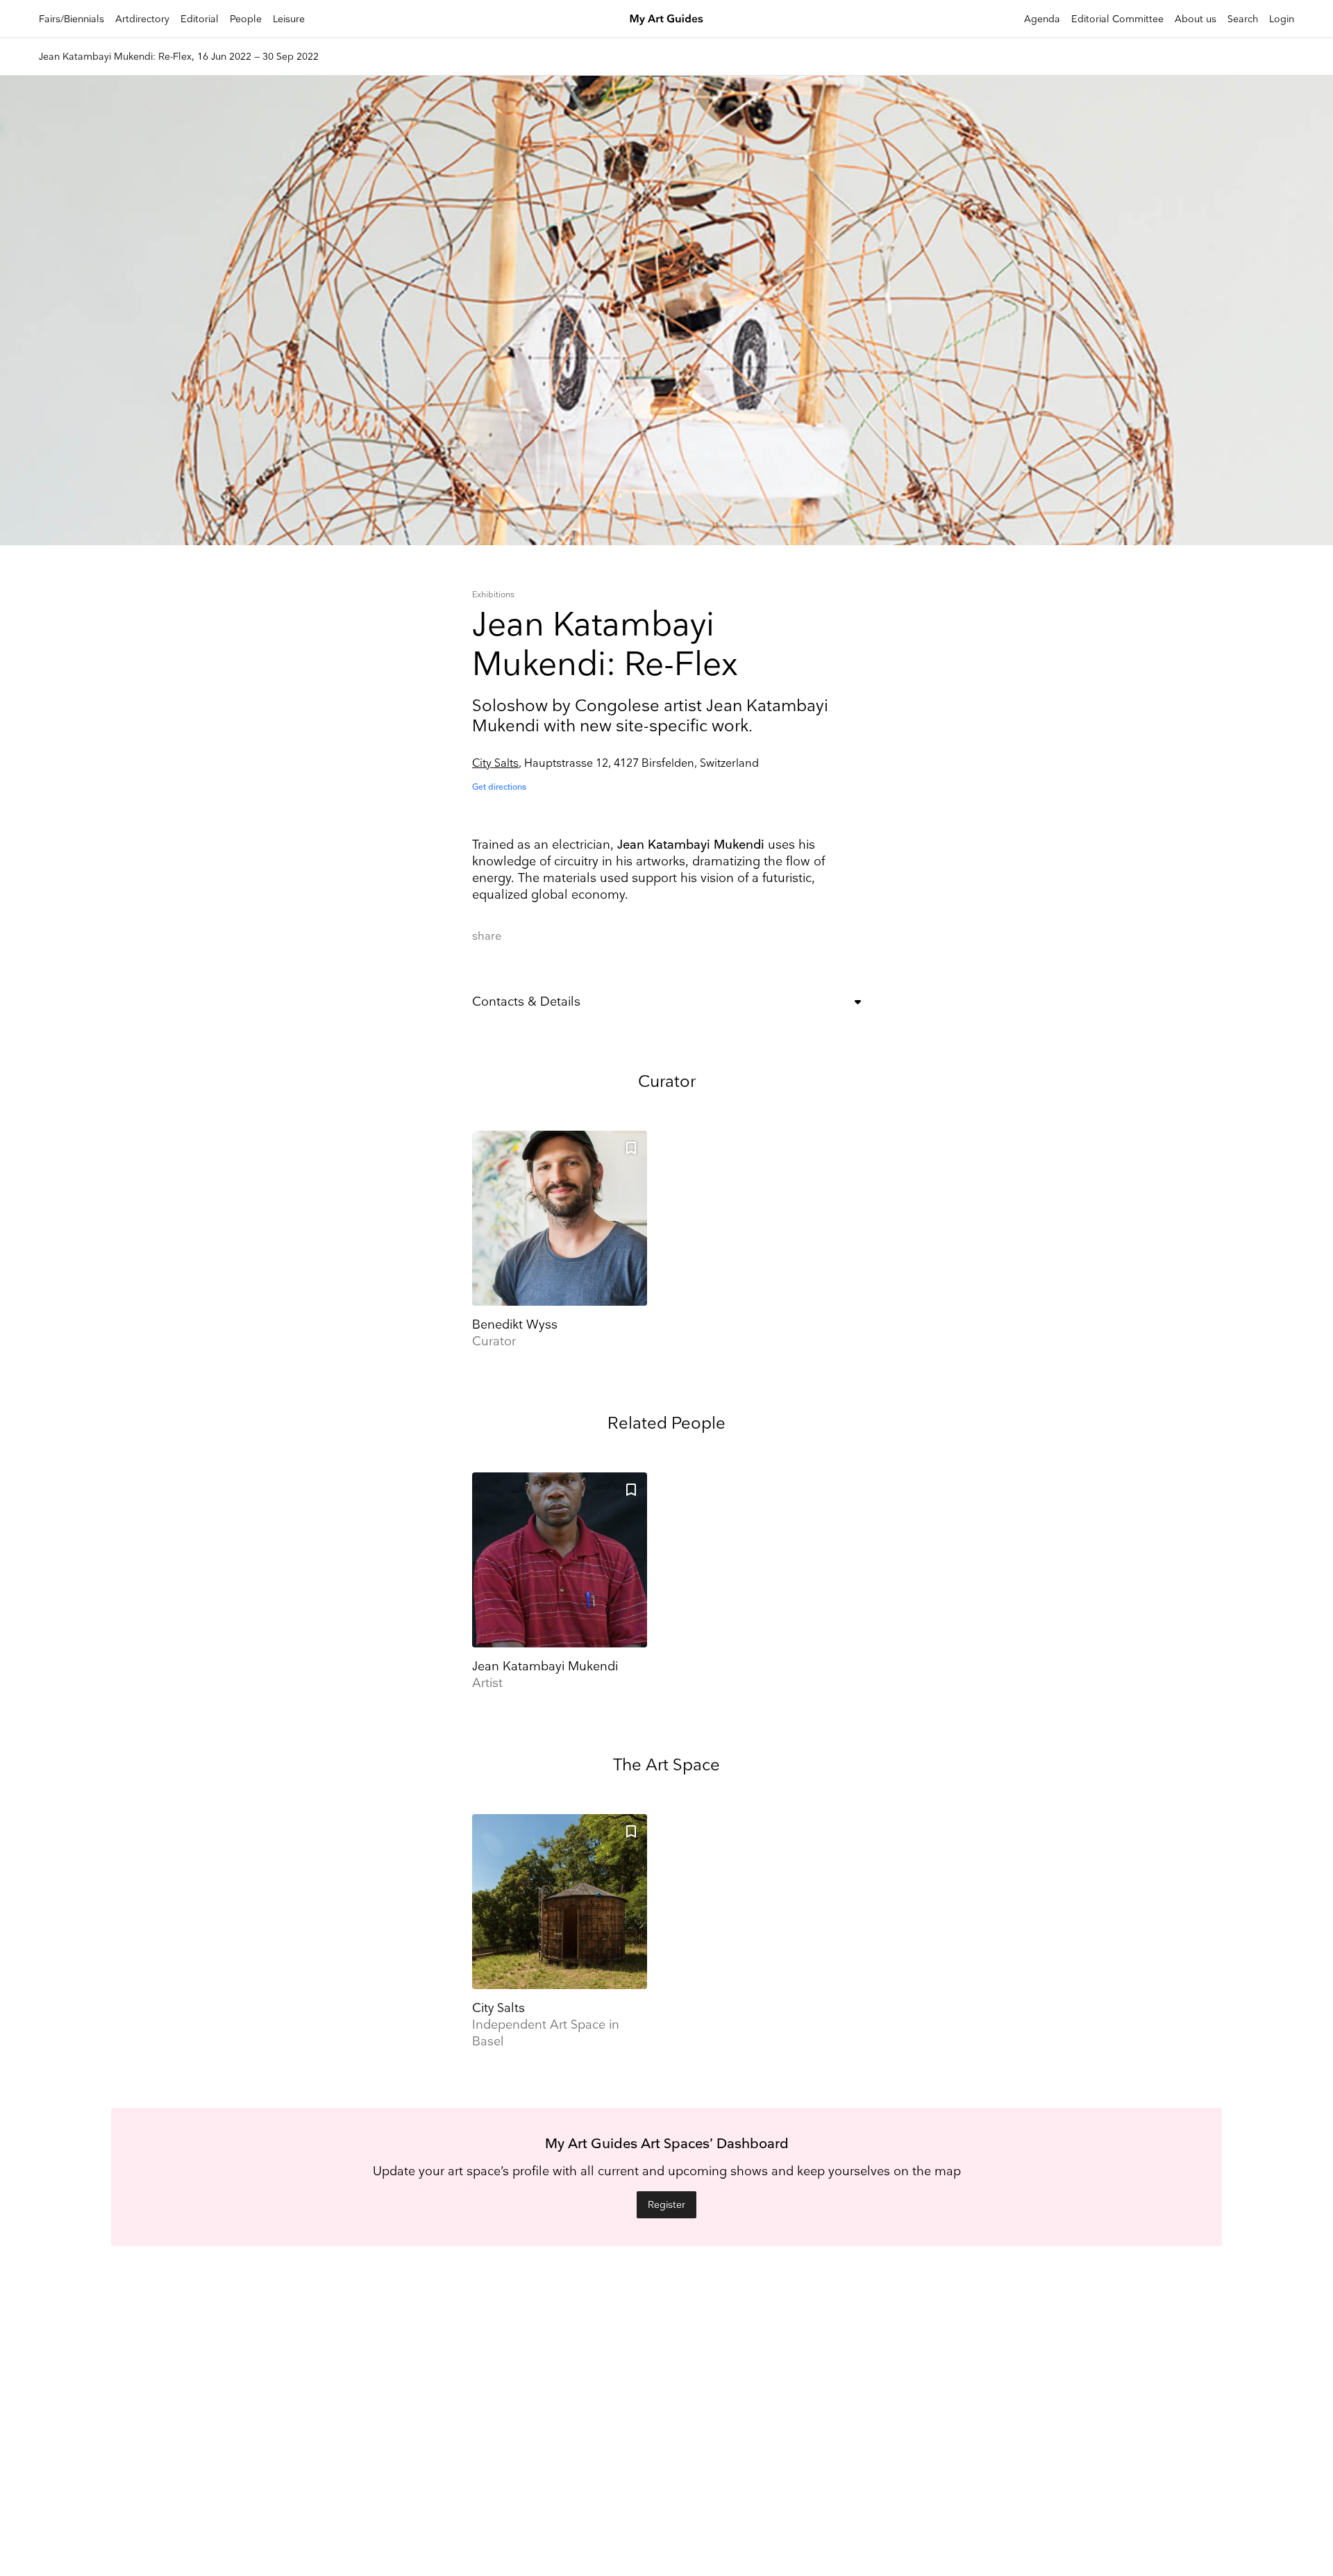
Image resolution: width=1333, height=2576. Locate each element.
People (246, 19)
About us (1196, 19)
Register (666, 2205)
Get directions (499, 787)
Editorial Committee (1117, 19)
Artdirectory (142, 19)
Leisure (289, 19)
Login (1282, 19)
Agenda (1042, 19)
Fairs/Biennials (72, 19)
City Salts (495, 764)
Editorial (200, 19)
